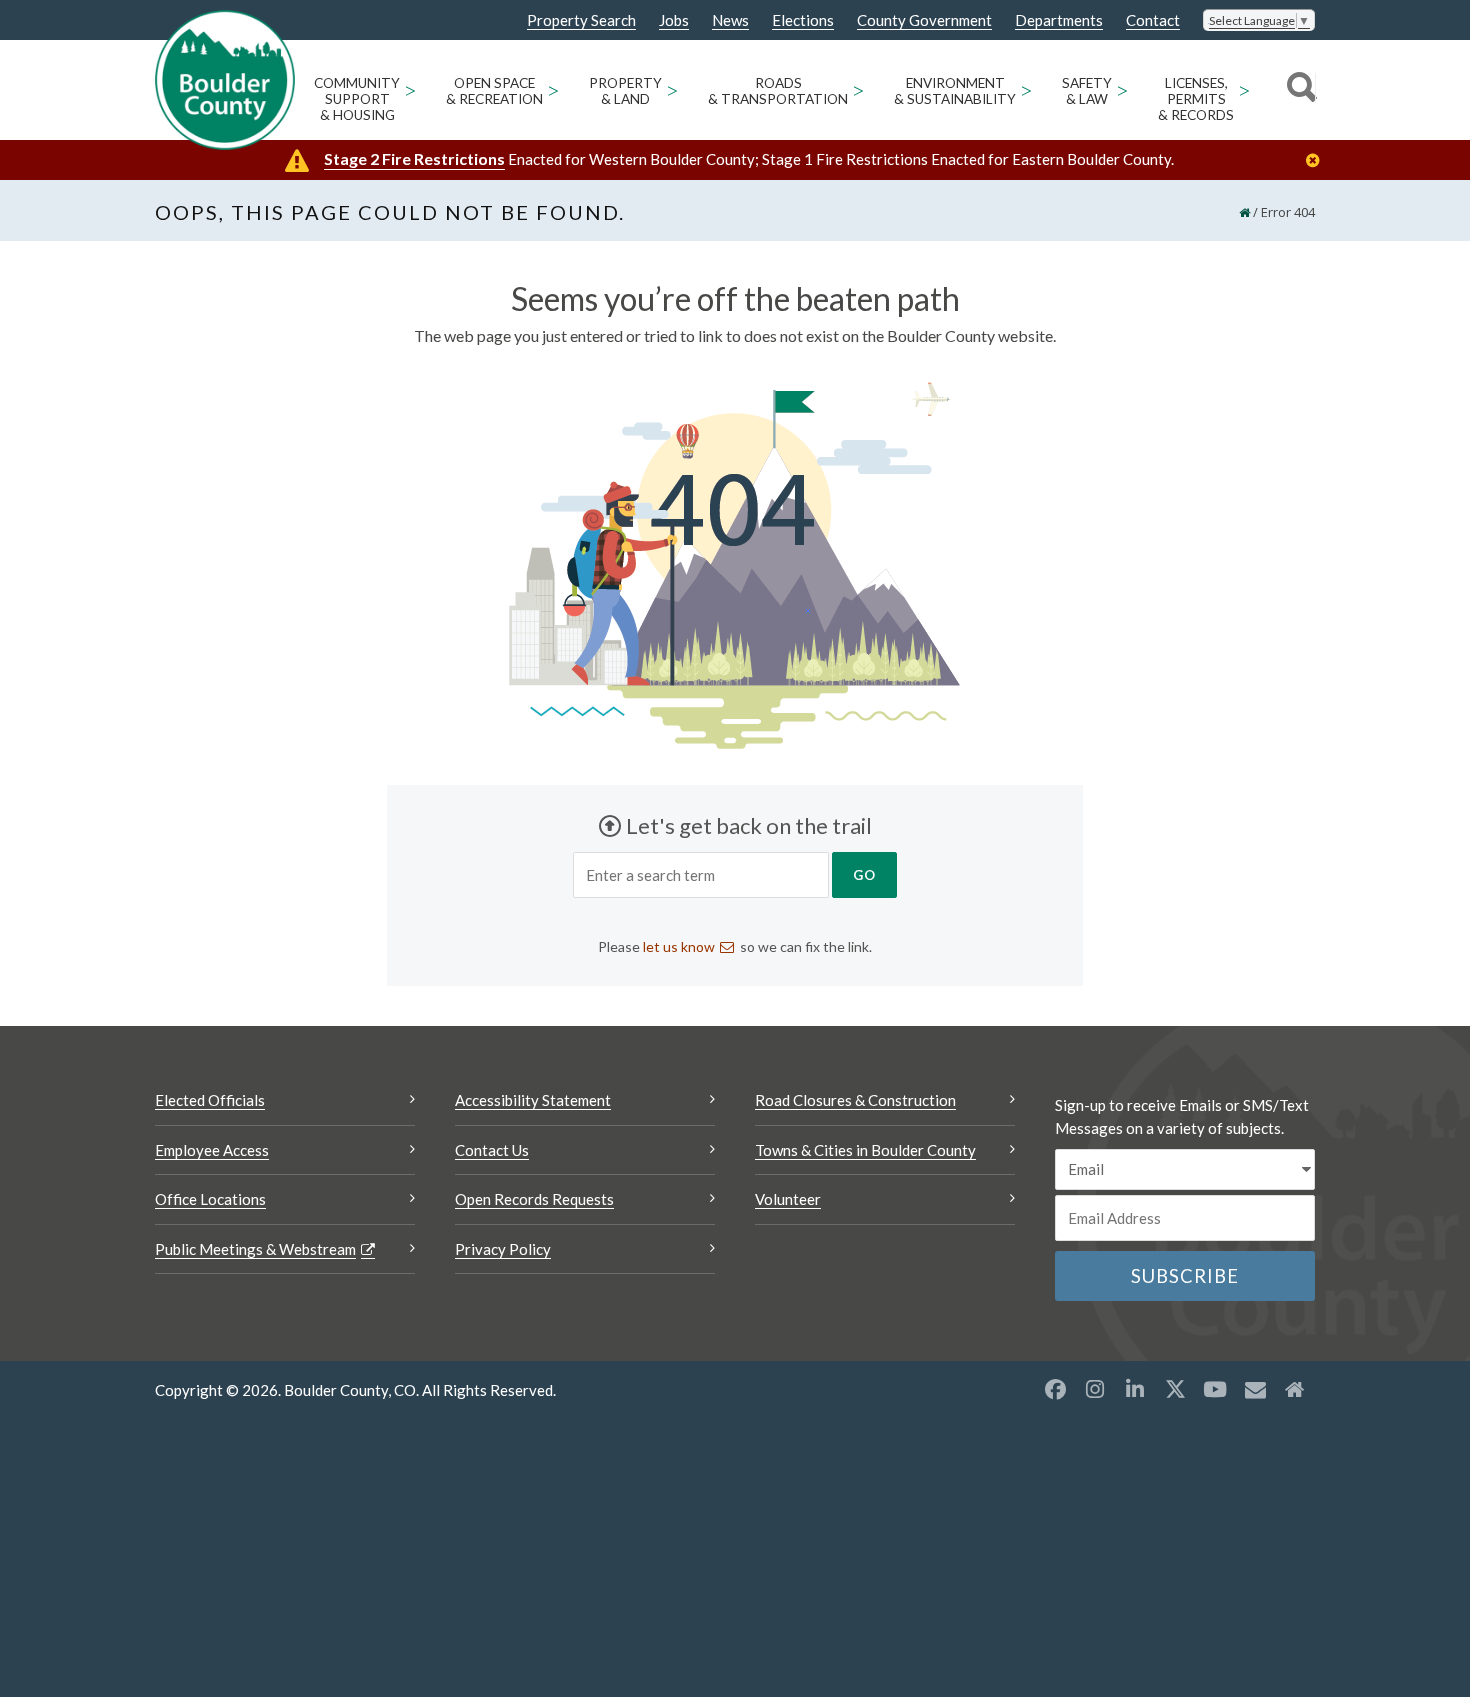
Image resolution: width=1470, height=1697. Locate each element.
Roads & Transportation (778, 91)
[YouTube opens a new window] (1215, 1389)
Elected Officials (210, 1100)
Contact (1153, 20)
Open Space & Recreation (494, 91)
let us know (679, 946)
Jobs (674, 20)
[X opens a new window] (1175, 1389)
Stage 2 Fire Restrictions (414, 158)
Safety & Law (1087, 91)
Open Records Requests (534, 1199)
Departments (1059, 20)
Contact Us (492, 1150)
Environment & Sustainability (955, 91)
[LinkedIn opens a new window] (1135, 1389)
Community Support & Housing (357, 99)
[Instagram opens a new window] (1095, 1389)
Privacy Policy (503, 1249)
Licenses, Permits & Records (1196, 99)
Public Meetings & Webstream (255, 1249)
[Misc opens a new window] (1255, 1389)
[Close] (1318, 160)
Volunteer (788, 1199)
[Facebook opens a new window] (1055, 1389)
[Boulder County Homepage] (225, 80)
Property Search (581, 21)
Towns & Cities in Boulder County (865, 1150)
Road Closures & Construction (855, 1100)
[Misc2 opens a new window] (1295, 1389)
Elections (803, 20)
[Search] (1298, 90)
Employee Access (212, 1150)
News (730, 20)
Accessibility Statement (533, 1100)
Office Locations (210, 1199)
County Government (924, 20)
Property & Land (625, 91)
